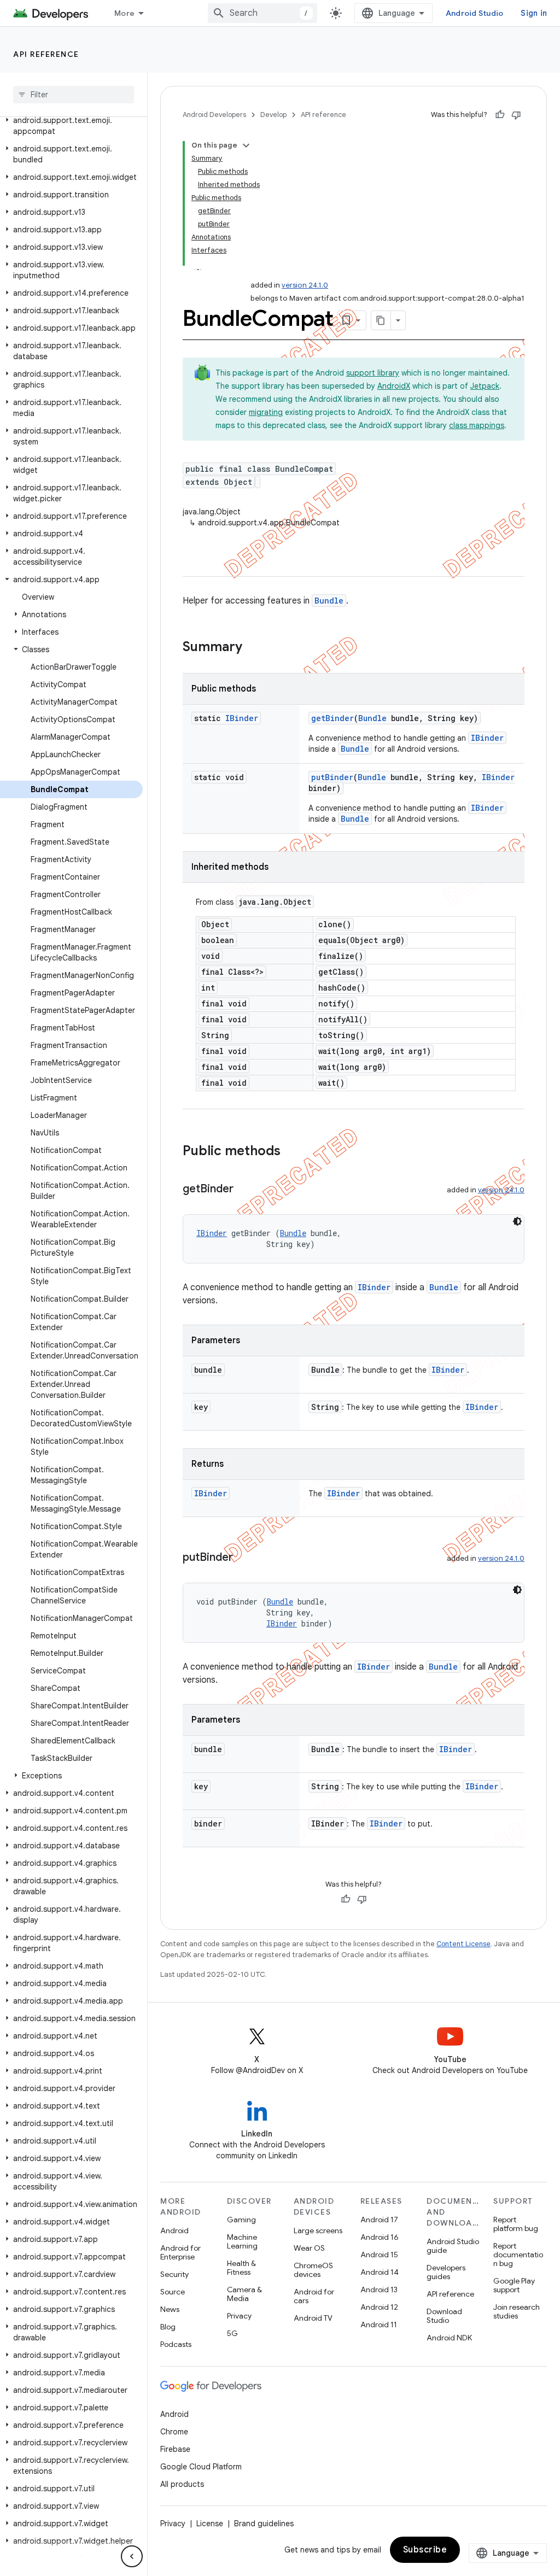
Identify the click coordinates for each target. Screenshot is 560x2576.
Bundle (329, 601)
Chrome (174, 2432)
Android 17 (379, 2220)
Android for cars (314, 2296)
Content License (463, 1944)
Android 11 (379, 2325)
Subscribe (425, 2550)
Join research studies (517, 2311)
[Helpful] (500, 115)
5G (232, 2333)
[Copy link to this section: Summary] (253, 648)
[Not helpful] (516, 115)
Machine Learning (242, 2241)
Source (173, 2292)
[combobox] (262, 13)
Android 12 (379, 2307)
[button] (71, 126)
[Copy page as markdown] (381, 320)
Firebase (175, 2449)
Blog (168, 2327)
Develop (273, 115)
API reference (46, 54)
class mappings (477, 425)
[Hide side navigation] (132, 2556)
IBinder (242, 718)
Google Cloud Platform (201, 2467)
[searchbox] (74, 95)
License (210, 2524)
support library (373, 373)
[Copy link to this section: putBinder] (244, 1558)
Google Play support (514, 2285)
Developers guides (446, 2272)
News (170, 2309)
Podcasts (176, 2344)
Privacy (239, 2316)
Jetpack (485, 386)
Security (174, 2274)
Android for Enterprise (180, 2252)
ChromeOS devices (313, 2270)
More (124, 13)
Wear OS (309, 2248)
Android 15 (379, 2255)
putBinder (332, 777)
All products (182, 2484)
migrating (266, 412)
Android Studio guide (453, 2246)
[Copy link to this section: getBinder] (244, 1190)
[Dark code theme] (517, 1221)
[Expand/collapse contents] (246, 145)
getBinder (332, 718)
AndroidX (394, 386)
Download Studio (444, 2316)
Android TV (313, 2318)
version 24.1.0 (305, 285)
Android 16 (380, 2237)
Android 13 (379, 2290)
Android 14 (380, 2272)
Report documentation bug (518, 2255)
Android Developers (214, 115)
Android (174, 2230)
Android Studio (475, 13)
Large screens (318, 2230)
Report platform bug (516, 2224)
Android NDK (449, 2338)
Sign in (534, 13)
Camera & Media (244, 2294)
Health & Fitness (241, 2268)
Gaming (241, 2220)
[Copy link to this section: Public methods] (291, 1152)
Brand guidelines (264, 2524)
